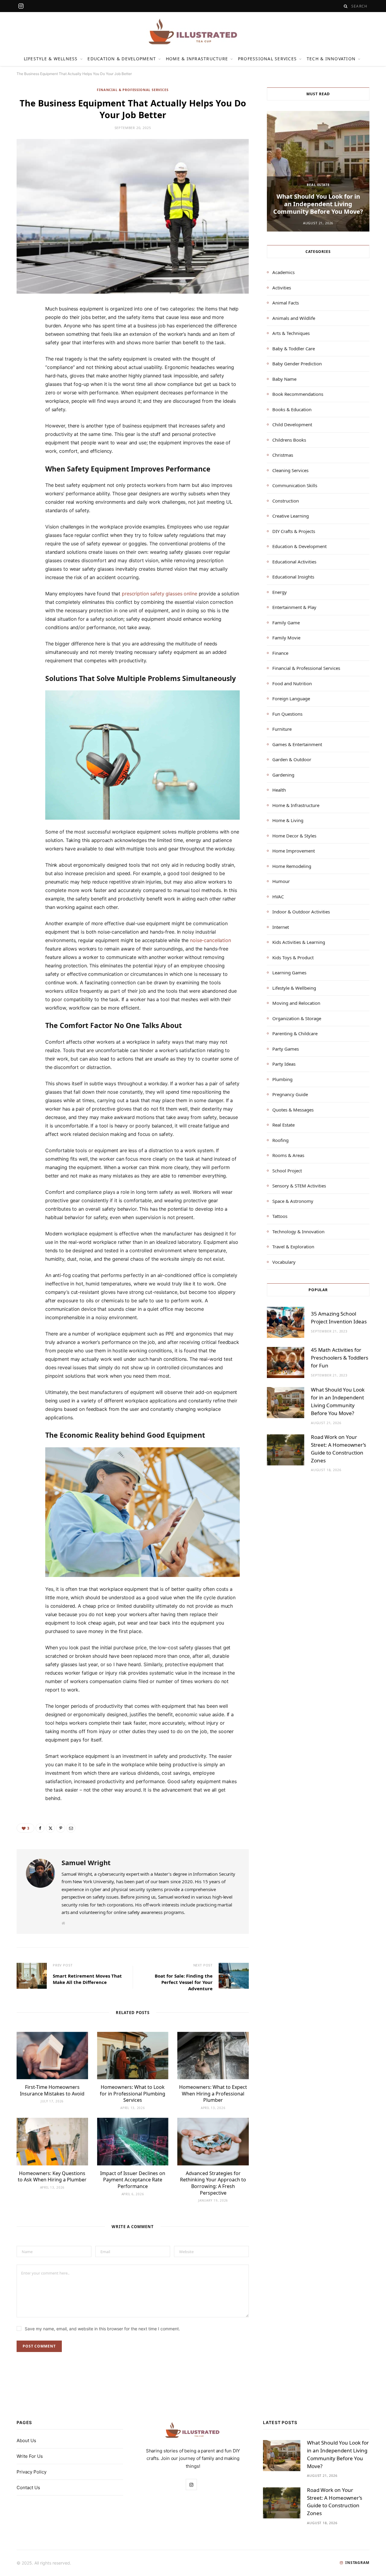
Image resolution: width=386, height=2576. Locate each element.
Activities (282, 288)
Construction (286, 501)
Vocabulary (284, 1262)
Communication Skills (295, 485)
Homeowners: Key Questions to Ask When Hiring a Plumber (52, 2177)
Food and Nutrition (292, 683)
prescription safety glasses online (159, 594)
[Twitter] (24, 344)
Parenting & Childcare (295, 1033)
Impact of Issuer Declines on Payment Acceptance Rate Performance (133, 2180)
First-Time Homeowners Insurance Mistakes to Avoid (52, 2090)
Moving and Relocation (296, 1003)
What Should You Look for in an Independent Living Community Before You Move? (318, 204)
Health (279, 790)
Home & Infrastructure (197, 59)
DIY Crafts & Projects (294, 531)
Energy (280, 592)
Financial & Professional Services (133, 90)
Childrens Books (289, 440)
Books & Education (292, 409)
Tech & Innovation (331, 59)
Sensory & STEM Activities (299, 1186)
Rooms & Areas (288, 1155)
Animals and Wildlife (294, 318)
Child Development (292, 424)
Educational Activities (294, 562)
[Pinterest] (24, 360)
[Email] (24, 375)
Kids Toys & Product (293, 957)
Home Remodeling (292, 866)
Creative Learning (291, 516)
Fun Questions (287, 714)
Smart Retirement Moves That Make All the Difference (87, 1979)
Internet (281, 927)
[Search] (346, 6)
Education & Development (122, 59)
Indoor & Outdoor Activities (301, 912)
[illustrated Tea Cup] (193, 32)
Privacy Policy (32, 2472)
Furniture (282, 729)
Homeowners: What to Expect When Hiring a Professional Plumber (213, 2094)
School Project (287, 1171)
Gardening (283, 775)
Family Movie (286, 638)
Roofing (280, 1140)
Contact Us (28, 2488)
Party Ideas (284, 1064)
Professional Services (267, 59)
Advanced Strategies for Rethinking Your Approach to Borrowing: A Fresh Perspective (213, 2183)
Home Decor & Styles (294, 836)
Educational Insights (293, 577)
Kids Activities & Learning (299, 942)
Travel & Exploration (293, 1247)
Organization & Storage (297, 1018)
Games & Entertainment (297, 744)
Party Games (286, 1049)
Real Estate (318, 185)
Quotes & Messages (293, 1110)
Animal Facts (286, 303)
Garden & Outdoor (292, 759)
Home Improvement (294, 851)
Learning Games (289, 973)
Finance (280, 653)
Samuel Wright (86, 1862)
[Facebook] (24, 329)
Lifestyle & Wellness (51, 59)
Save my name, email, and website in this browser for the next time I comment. (102, 2329)
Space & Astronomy (293, 1201)
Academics (283, 272)
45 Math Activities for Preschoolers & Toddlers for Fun (340, 1358)
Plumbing (282, 1079)
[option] (318, 171)
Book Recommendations (298, 394)
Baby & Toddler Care (294, 348)
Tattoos (280, 1216)
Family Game (286, 623)
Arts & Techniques (291, 333)
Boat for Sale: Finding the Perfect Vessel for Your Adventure (184, 1982)
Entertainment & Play (294, 607)
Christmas (283, 455)
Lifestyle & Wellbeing (294, 988)
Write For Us (30, 2456)
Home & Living (288, 820)
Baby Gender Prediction (297, 364)
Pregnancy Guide (290, 1094)
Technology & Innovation (298, 1231)
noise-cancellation (210, 940)
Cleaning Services (290, 470)
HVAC (278, 897)
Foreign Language (291, 698)
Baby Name (284, 379)
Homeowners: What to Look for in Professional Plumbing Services (133, 2094)
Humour (281, 881)
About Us (26, 2440)
